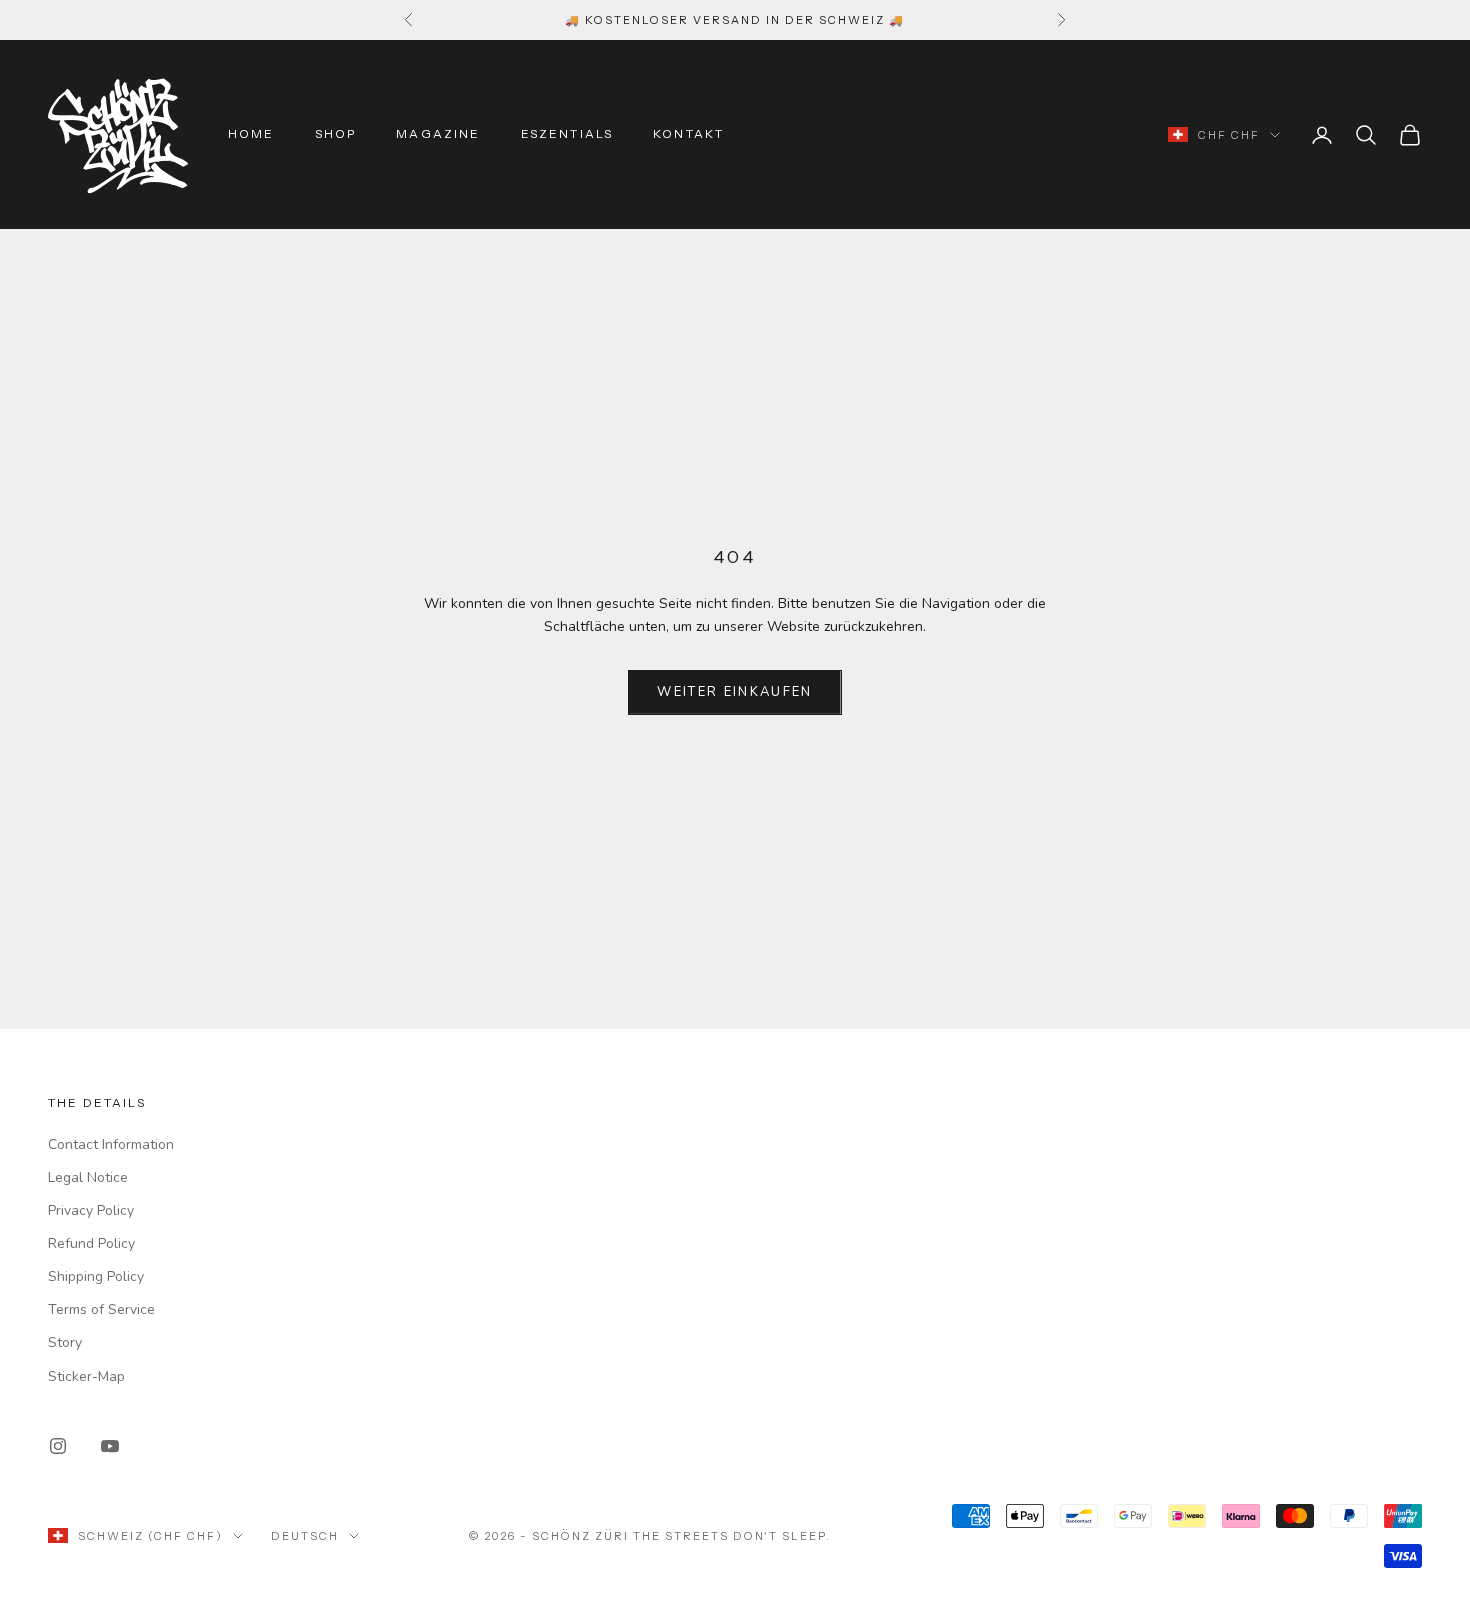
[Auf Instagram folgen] (58, 1446)
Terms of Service (101, 1309)
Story (65, 1342)
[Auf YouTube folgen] (110, 1446)
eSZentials (567, 134)
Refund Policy (91, 1243)
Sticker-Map (86, 1376)
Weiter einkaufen (734, 692)
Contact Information (111, 1144)
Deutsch (305, 1536)
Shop (336, 134)
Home (251, 134)
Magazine (438, 134)
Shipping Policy (96, 1276)
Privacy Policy (91, 1210)
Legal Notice (88, 1177)
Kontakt (688, 134)
